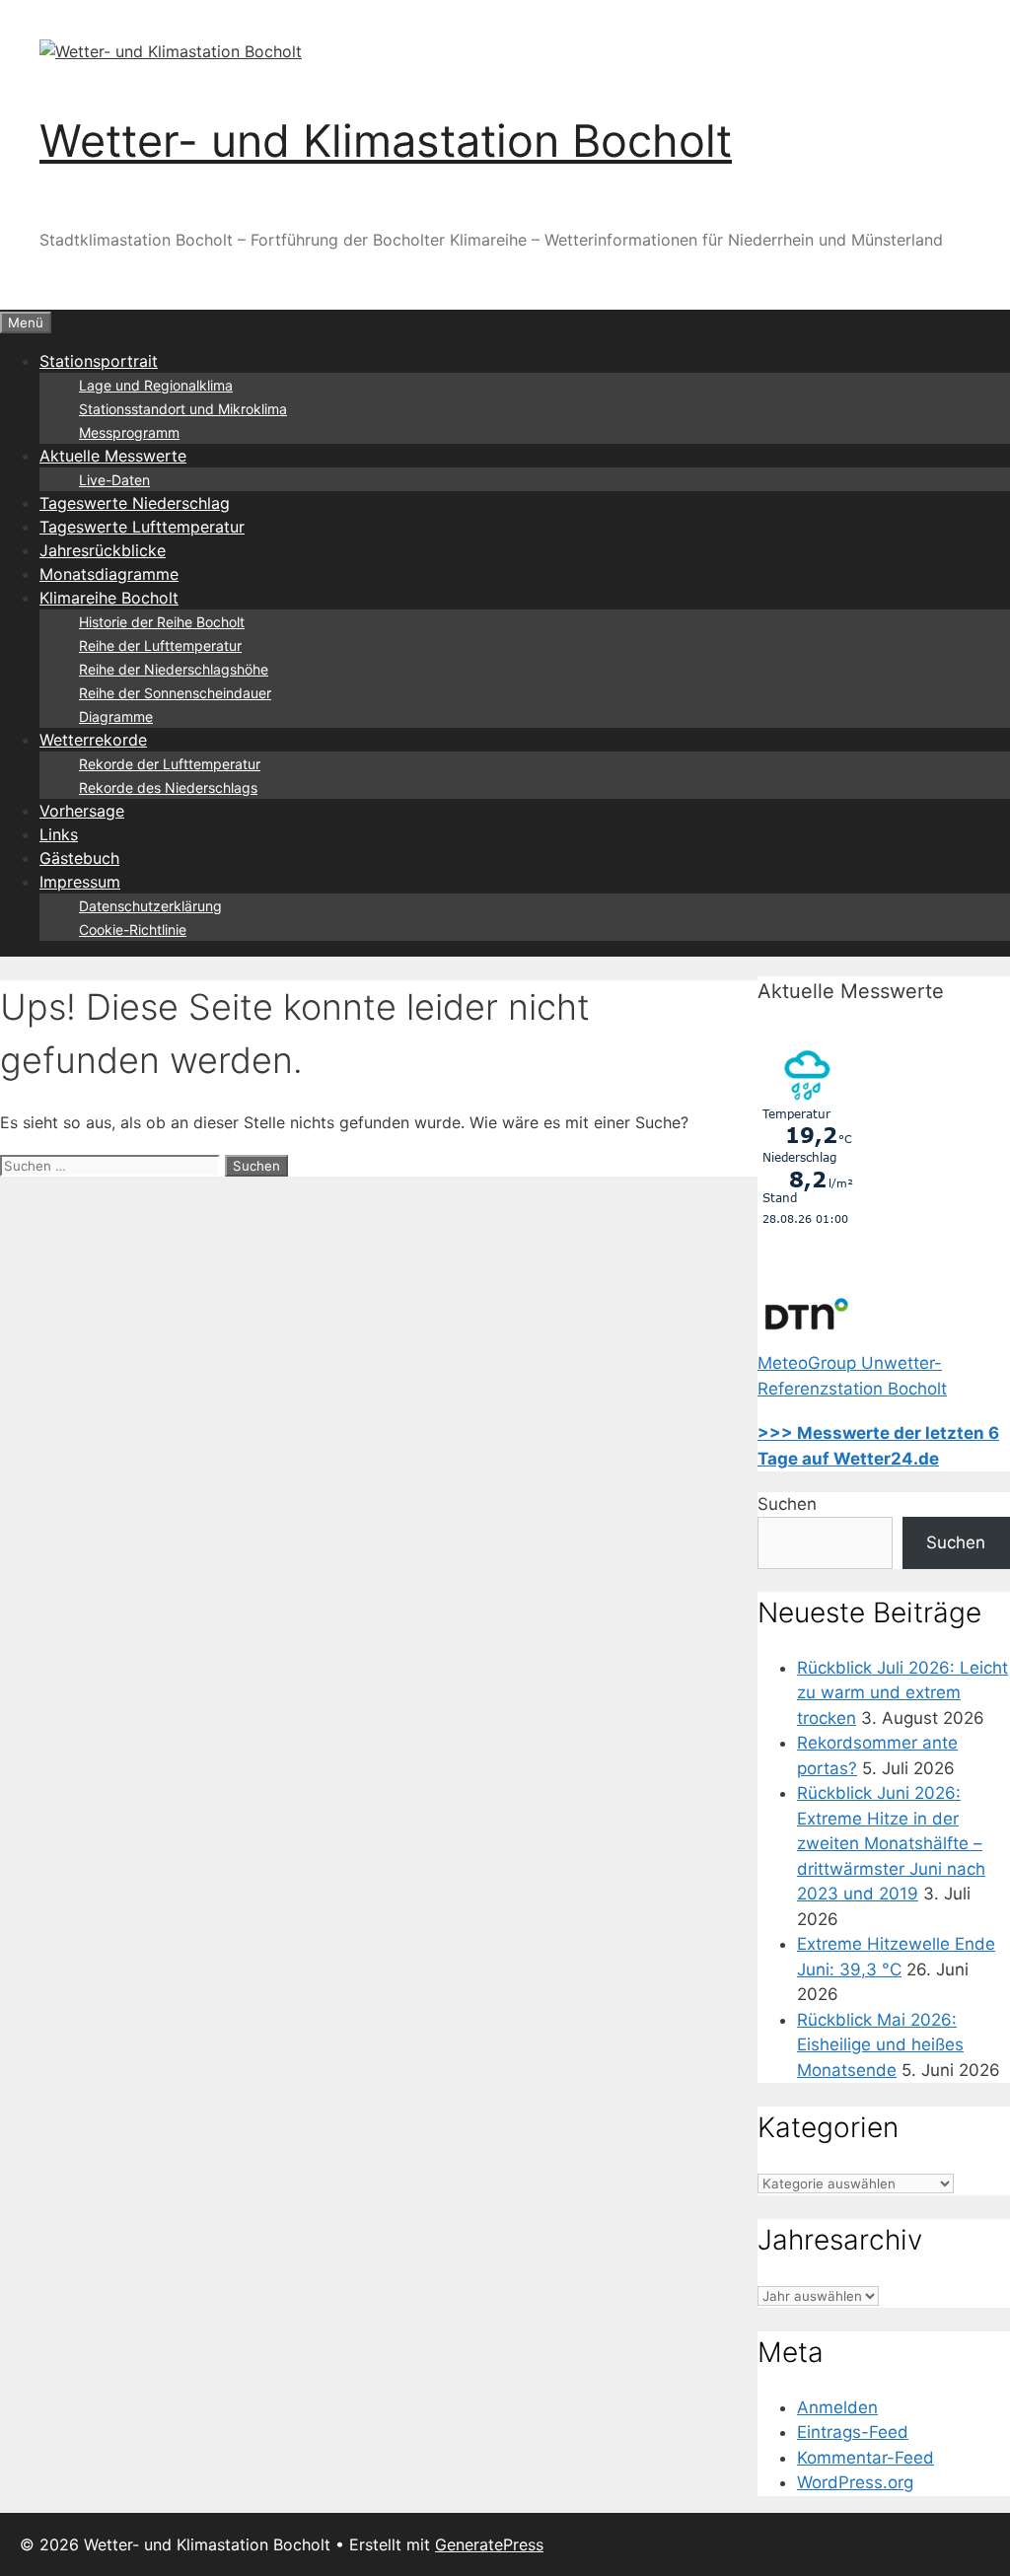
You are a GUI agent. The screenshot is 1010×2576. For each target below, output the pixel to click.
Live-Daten (114, 480)
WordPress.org (855, 2482)
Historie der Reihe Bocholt (162, 622)
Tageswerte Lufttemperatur (142, 527)
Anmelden (837, 2407)
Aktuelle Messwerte (113, 456)
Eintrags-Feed (853, 2432)
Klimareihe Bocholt (109, 598)
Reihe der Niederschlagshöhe (174, 669)
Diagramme (116, 716)
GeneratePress (489, 2544)
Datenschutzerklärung (150, 906)
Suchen (787, 1504)
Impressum (80, 882)
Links (59, 834)
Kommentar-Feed (866, 2458)
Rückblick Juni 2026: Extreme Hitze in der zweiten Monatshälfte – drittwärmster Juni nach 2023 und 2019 (891, 1843)
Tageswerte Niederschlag (135, 503)
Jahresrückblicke (103, 550)
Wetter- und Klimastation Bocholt (386, 141)
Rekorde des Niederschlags (168, 787)
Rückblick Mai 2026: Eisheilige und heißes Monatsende (880, 2045)
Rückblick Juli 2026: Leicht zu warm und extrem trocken (902, 1693)
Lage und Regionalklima (156, 385)
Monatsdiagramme (109, 574)
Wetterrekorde (93, 740)
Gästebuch (79, 858)
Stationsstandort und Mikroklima (183, 409)
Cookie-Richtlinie (133, 930)
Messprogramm (129, 432)
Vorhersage (82, 811)
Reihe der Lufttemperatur (160, 645)
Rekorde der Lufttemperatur (170, 764)
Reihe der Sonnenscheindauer (175, 693)
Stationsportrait (99, 361)
